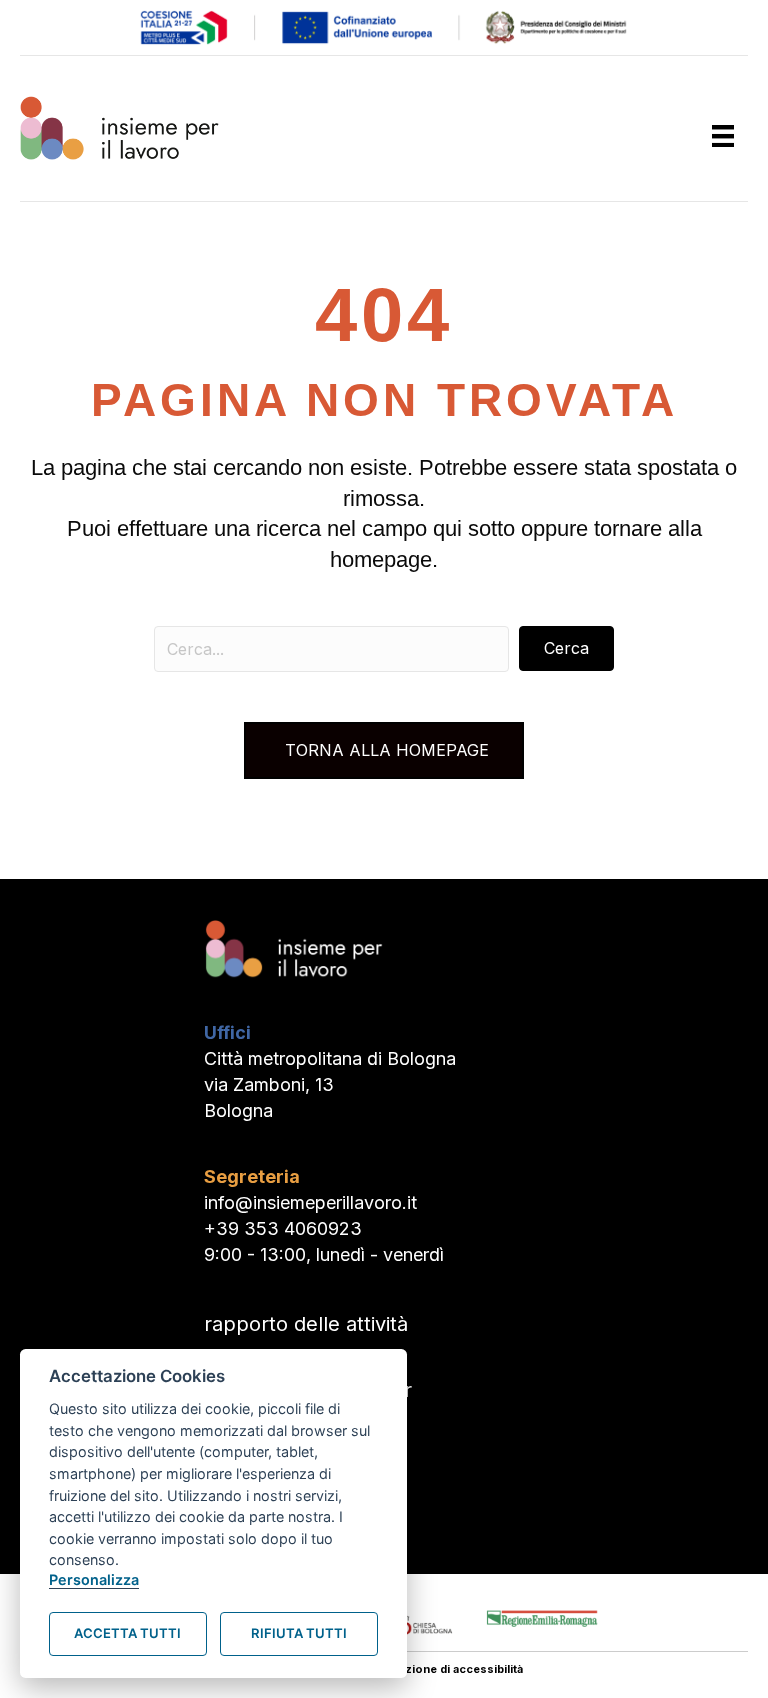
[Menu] (723, 136)
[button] (566, 648)
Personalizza (94, 1579)
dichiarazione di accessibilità (442, 1669)
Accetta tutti (127, 1633)
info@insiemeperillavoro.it (310, 1202)
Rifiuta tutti (299, 1633)
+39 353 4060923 (283, 1228)
